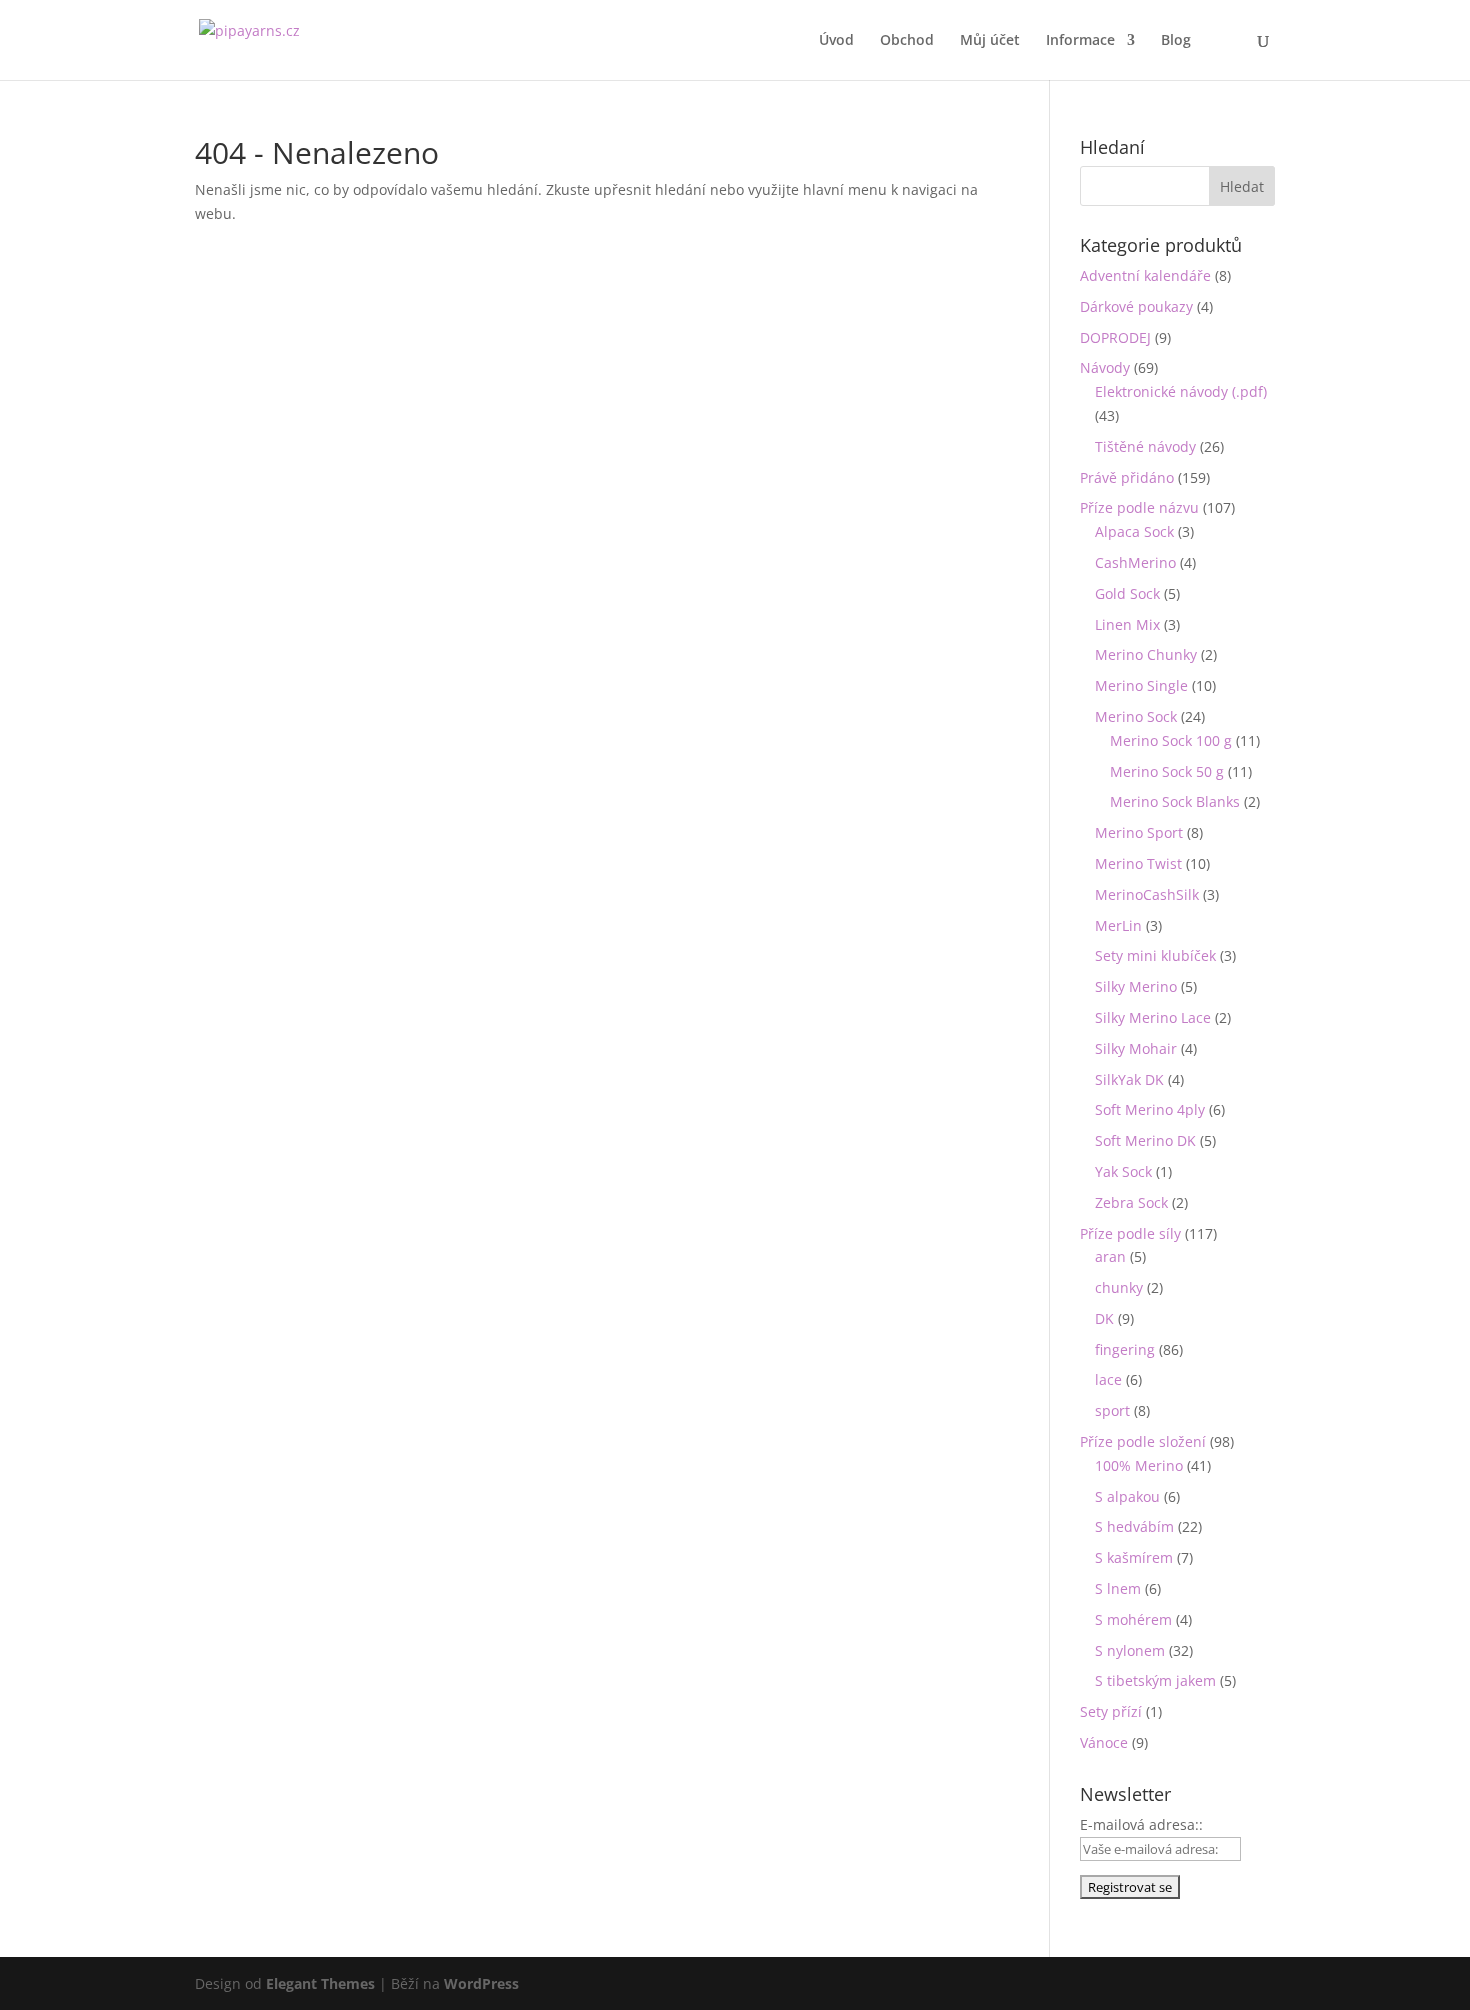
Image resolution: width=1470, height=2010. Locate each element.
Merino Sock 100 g (1171, 740)
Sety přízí (1111, 1711)
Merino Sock (1136, 716)
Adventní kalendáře (1145, 275)
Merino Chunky (1146, 654)
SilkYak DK (1129, 1079)
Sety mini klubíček (1155, 955)
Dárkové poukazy (1136, 306)
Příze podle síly (1130, 1233)
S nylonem (1130, 1650)
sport (1112, 1410)
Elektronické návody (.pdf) (1181, 391)
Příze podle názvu (1139, 507)
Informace (1080, 41)
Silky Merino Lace (1153, 1017)
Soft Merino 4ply (1150, 1109)
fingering (1125, 1349)
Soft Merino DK (1145, 1140)
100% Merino (1139, 1465)
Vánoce (1104, 1742)
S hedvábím (1134, 1526)
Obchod (907, 41)
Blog (1176, 41)
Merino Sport (1139, 832)
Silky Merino (1136, 986)
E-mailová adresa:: (1141, 1824)
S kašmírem (1134, 1557)
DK (1104, 1318)
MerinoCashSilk (1147, 894)
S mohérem (1133, 1619)
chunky (1119, 1287)
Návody (1105, 367)
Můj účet (990, 41)
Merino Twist (1138, 863)
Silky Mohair (1136, 1048)
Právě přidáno (1127, 477)
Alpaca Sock (1134, 531)
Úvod (836, 41)
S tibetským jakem (1155, 1680)
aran (1110, 1256)
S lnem (1118, 1588)
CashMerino (1135, 562)
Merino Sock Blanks (1175, 801)
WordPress (481, 1983)
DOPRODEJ (1115, 337)
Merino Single (1141, 685)
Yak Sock (1123, 1171)
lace (1108, 1379)
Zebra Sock (1131, 1202)
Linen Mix (1127, 624)
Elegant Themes (320, 1983)
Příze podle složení (1143, 1441)
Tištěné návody (1145, 446)
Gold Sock (1127, 593)
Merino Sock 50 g (1167, 771)
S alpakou (1127, 1496)
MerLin (1118, 925)
